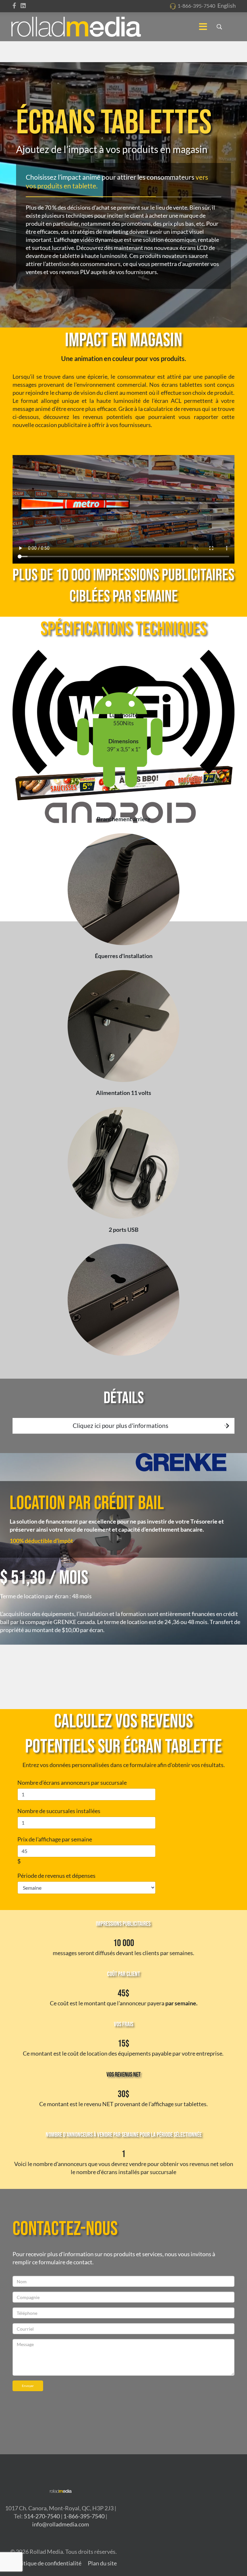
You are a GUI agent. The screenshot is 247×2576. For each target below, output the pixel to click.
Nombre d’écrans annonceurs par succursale (72, 1782)
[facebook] (14, 5)
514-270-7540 (42, 2516)
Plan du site (102, 2563)
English (227, 5)
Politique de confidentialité (47, 2563)
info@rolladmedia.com (61, 2524)
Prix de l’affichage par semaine (55, 1839)
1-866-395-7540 (196, 6)
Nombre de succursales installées (59, 1811)
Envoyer (28, 2386)
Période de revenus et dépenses (56, 1876)
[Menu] (203, 27)
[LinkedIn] (23, 5)
